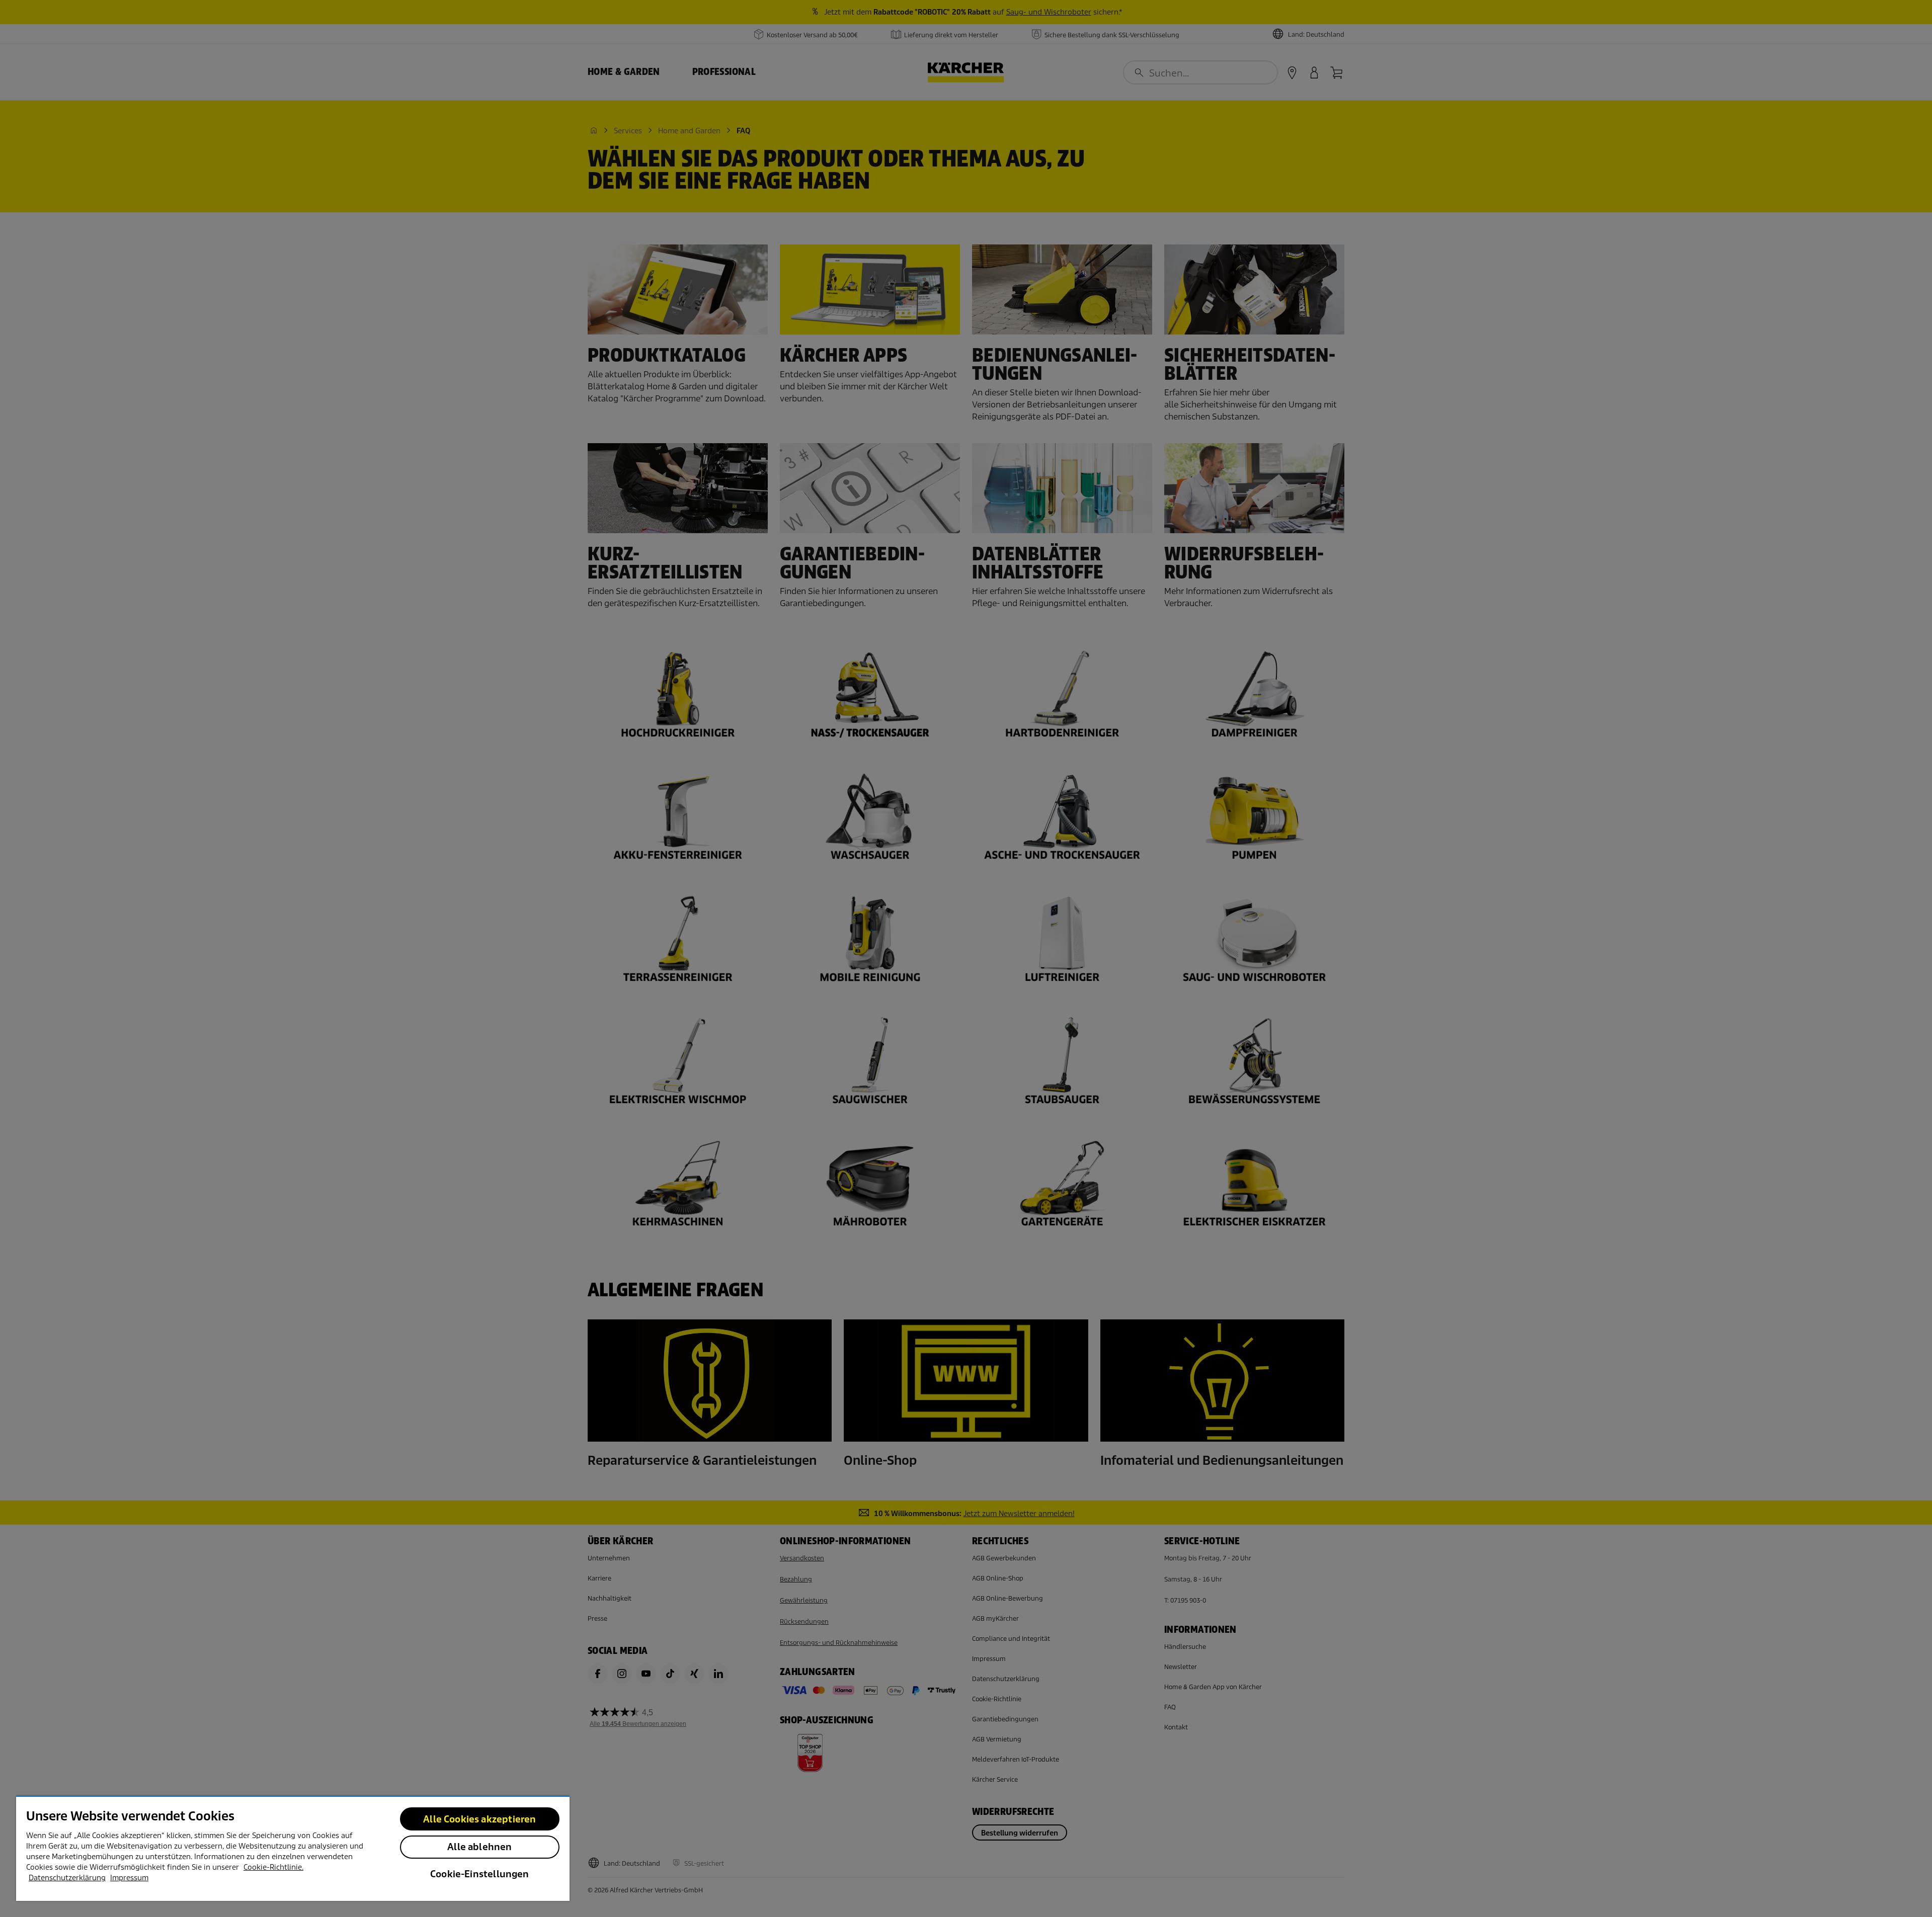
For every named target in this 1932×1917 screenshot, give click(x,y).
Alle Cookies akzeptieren (479, 1819)
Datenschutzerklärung (67, 1878)
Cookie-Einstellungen (480, 1874)
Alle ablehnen (479, 1847)
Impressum (129, 1878)
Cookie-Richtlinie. (273, 1867)
